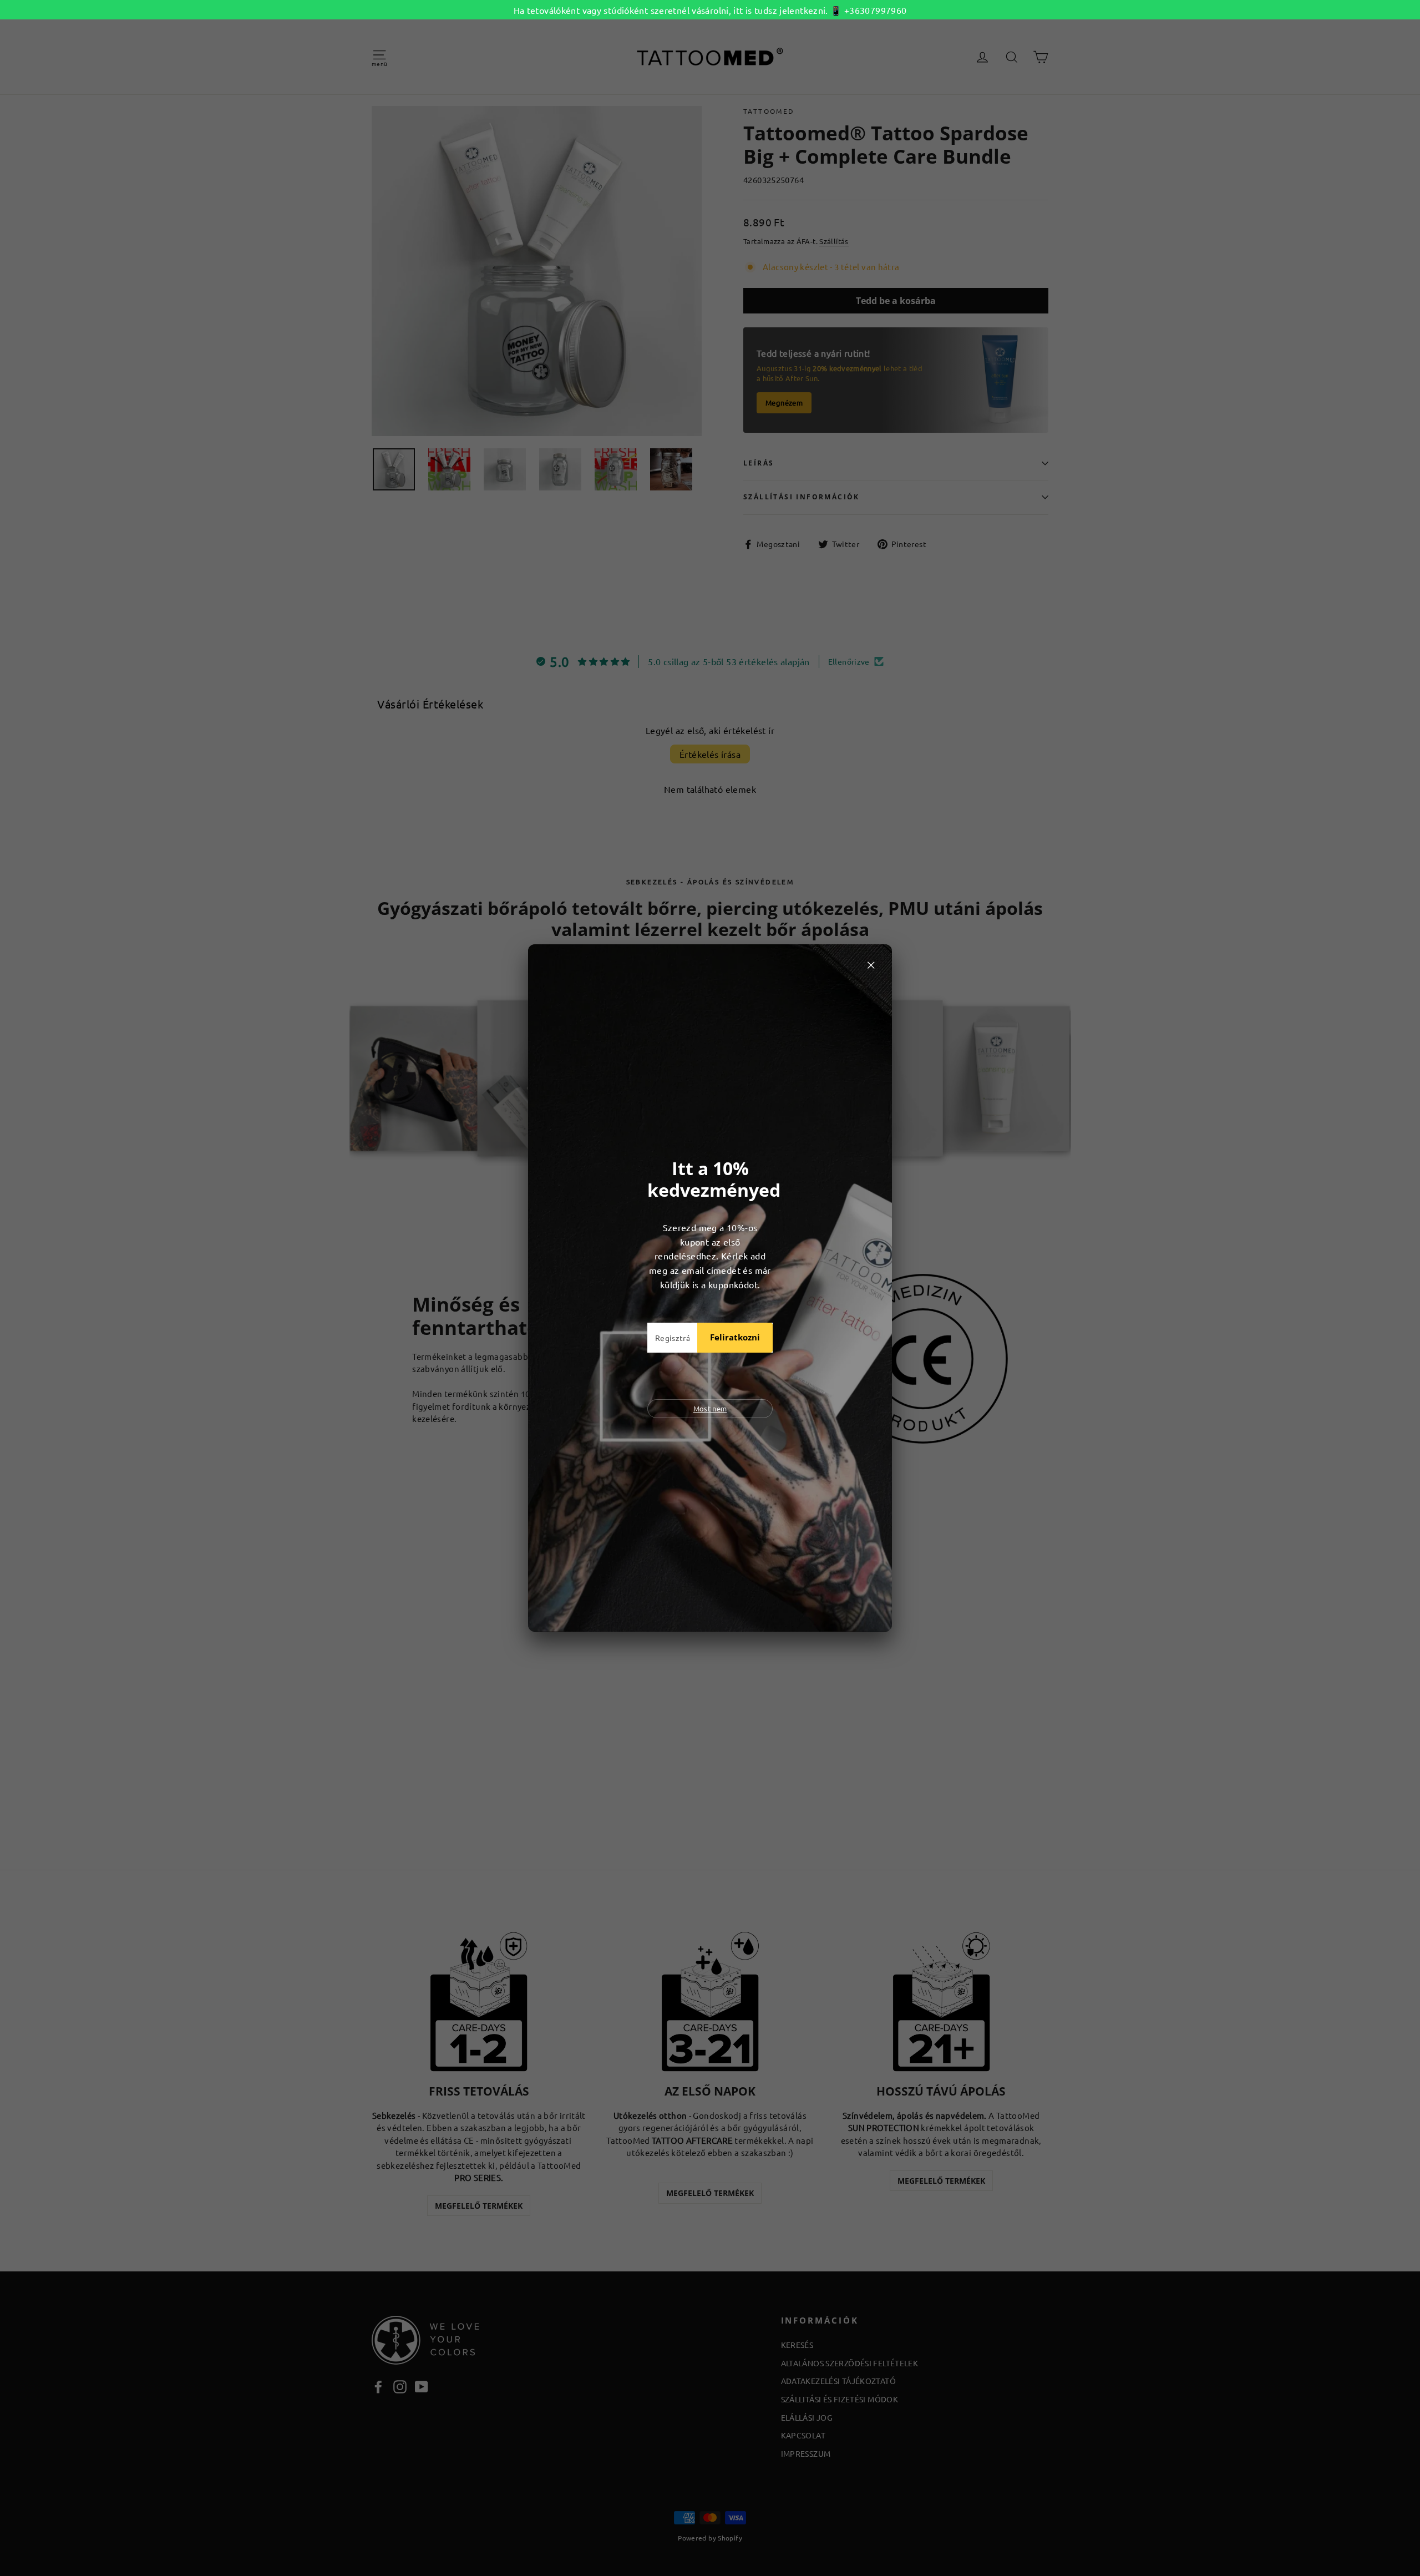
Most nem (710, 1408)
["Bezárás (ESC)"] (871, 965)
